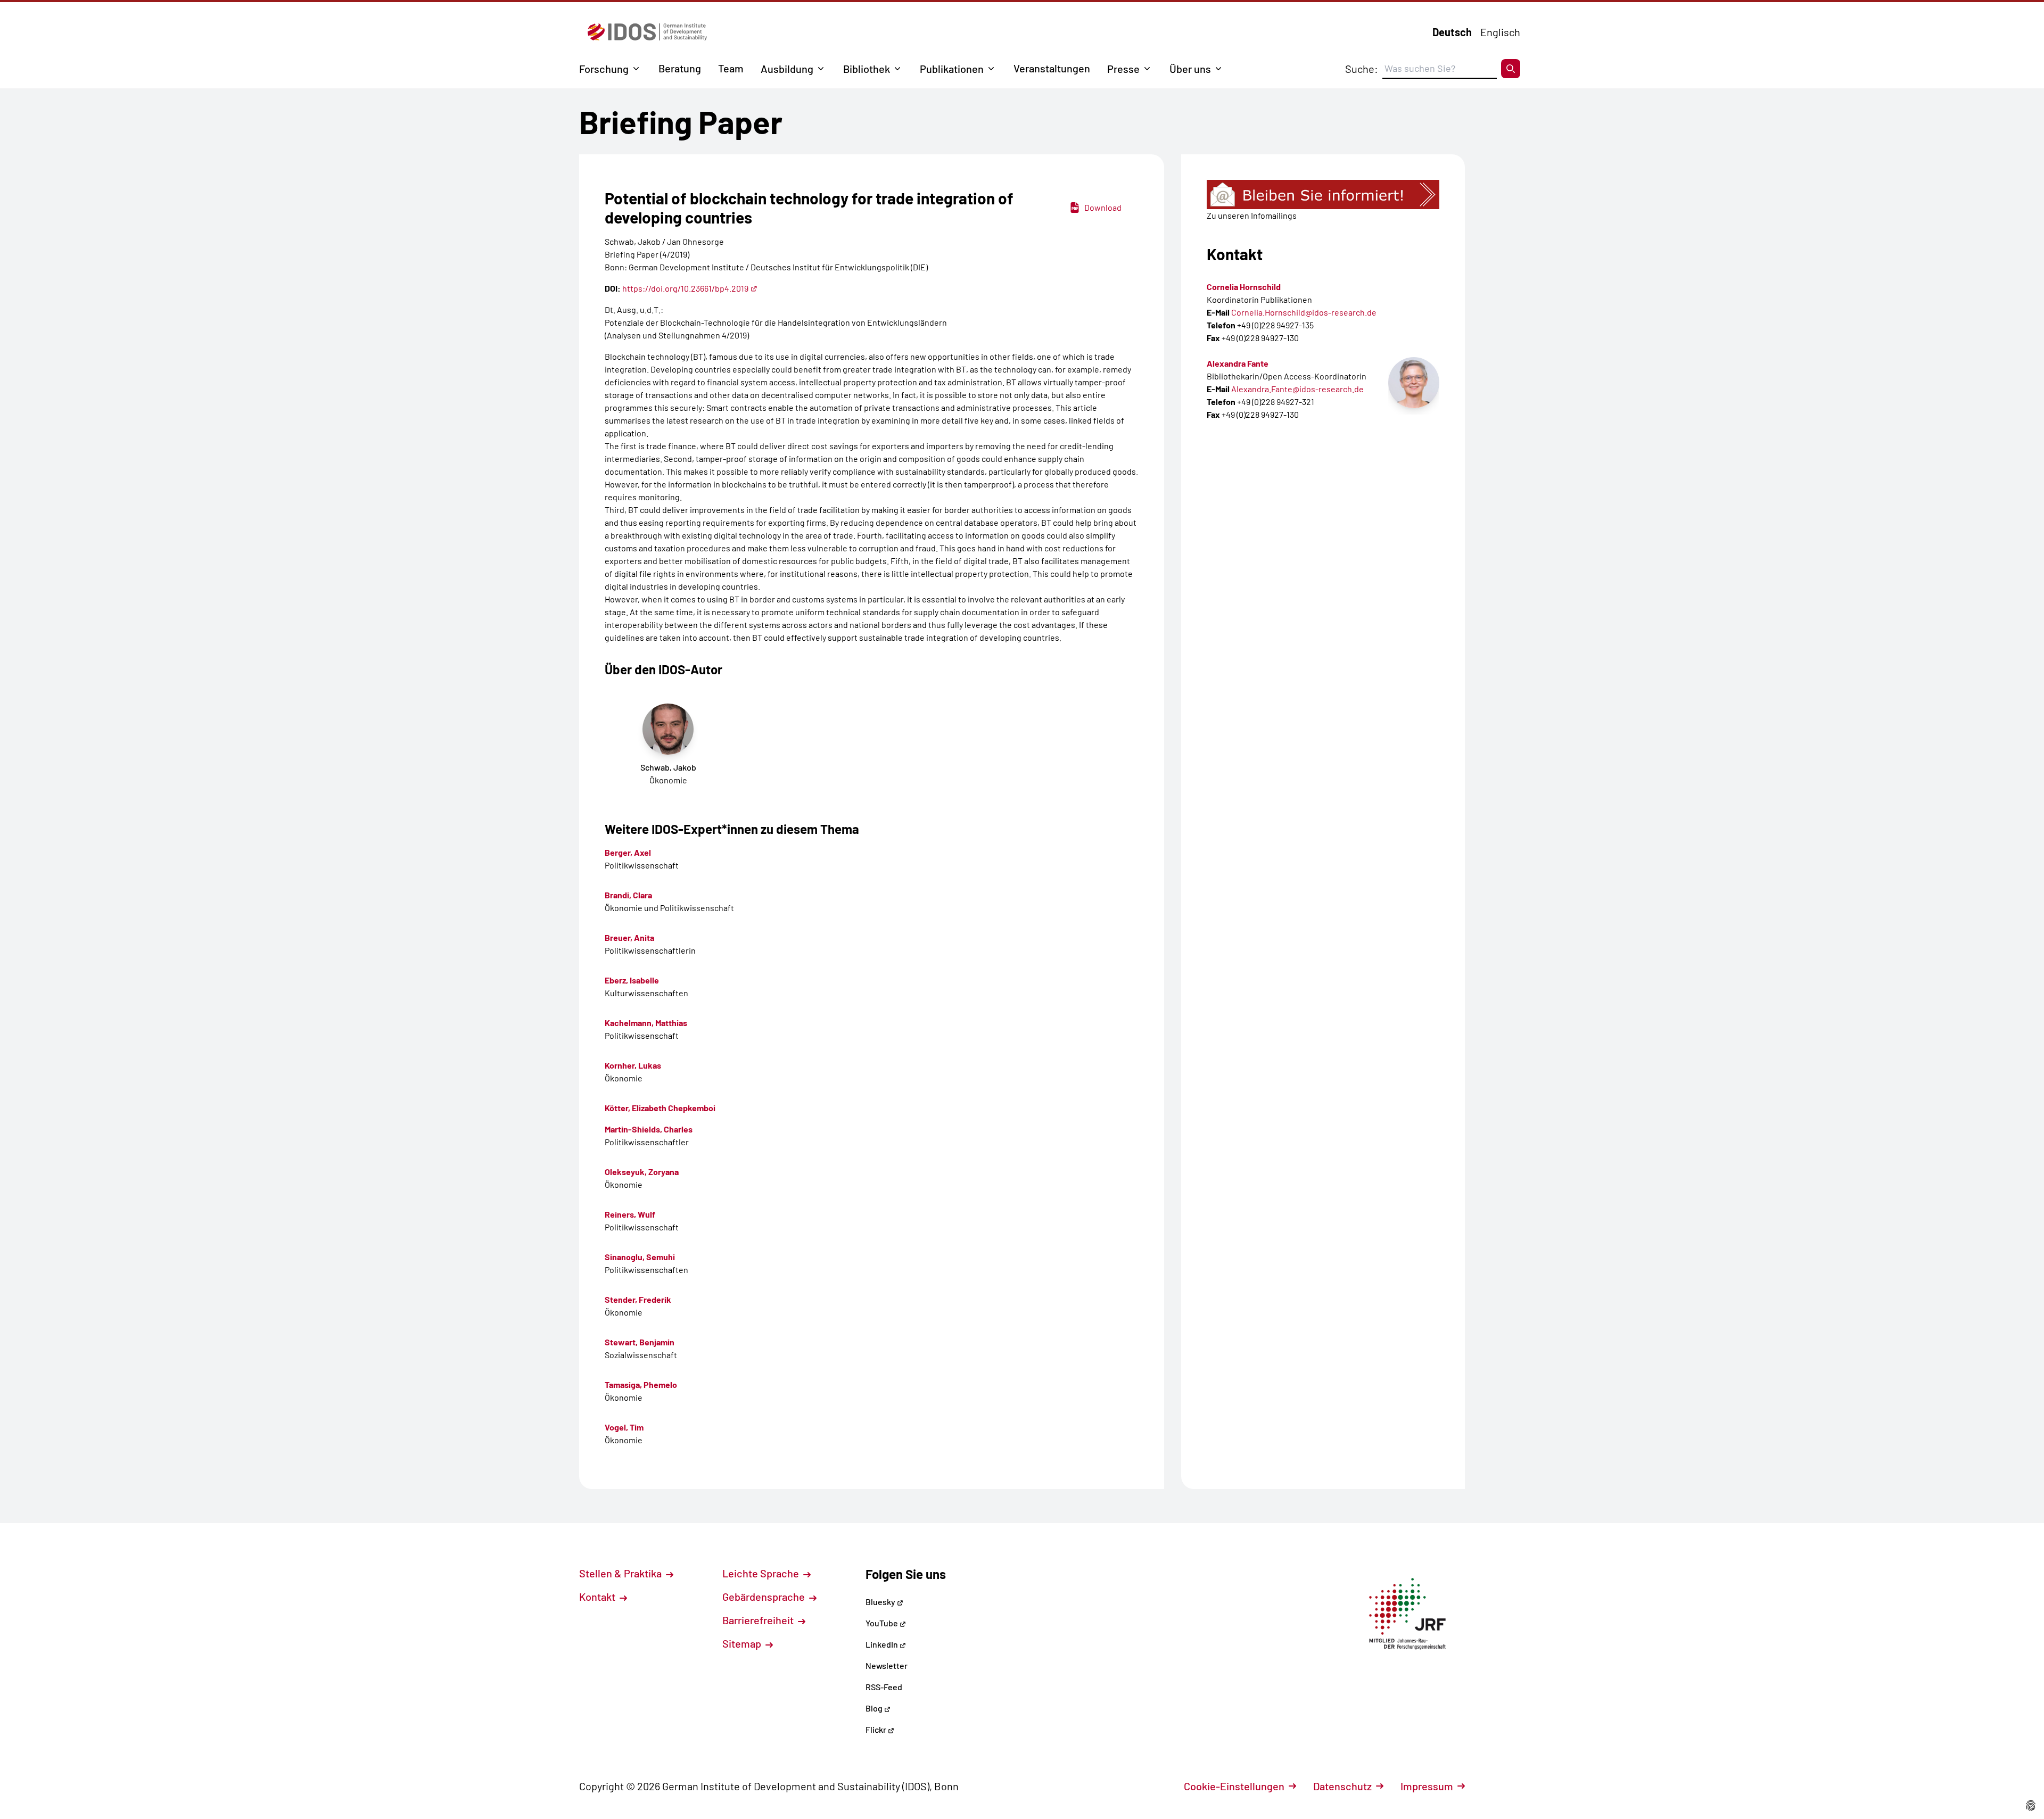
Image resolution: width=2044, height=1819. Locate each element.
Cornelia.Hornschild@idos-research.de (1304, 312)
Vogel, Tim (624, 1427)
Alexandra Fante (1238, 363)
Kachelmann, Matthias (646, 1023)
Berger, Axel (628, 852)
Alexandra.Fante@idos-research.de (1297, 389)
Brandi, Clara (628, 895)
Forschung (604, 69)
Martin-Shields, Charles (649, 1129)
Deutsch (1452, 32)
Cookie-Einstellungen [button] (1234, 1786)
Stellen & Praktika (621, 1573)
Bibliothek (867, 69)
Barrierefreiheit (759, 1620)
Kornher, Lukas (633, 1065)
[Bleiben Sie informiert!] (1323, 195)
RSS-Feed (884, 1687)
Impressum (1427, 1786)
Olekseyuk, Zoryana (642, 1172)
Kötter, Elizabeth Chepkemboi (660, 1108)
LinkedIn (883, 1644)
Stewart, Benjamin (640, 1342)
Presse (1123, 69)
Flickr (877, 1729)
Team (731, 68)
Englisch (1500, 32)
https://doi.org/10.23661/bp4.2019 (685, 288)
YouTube (883, 1623)
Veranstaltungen (1052, 68)
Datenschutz (1342, 1786)
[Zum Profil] (1414, 383)
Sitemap (743, 1643)
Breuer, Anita (629, 937)
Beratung (680, 68)
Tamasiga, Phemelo (641, 1384)
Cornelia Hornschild (1244, 287)
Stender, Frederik (638, 1299)
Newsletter (887, 1665)
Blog (875, 1708)
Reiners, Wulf (630, 1214)
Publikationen (952, 69)
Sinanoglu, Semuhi (640, 1257)
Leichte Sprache (762, 1573)
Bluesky (881, 1602)
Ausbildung (787, 69)
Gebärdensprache (765, 1597)
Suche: (1362, 69)
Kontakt (598, 1597)
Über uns (1190, 69)
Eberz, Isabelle (632, 980)
